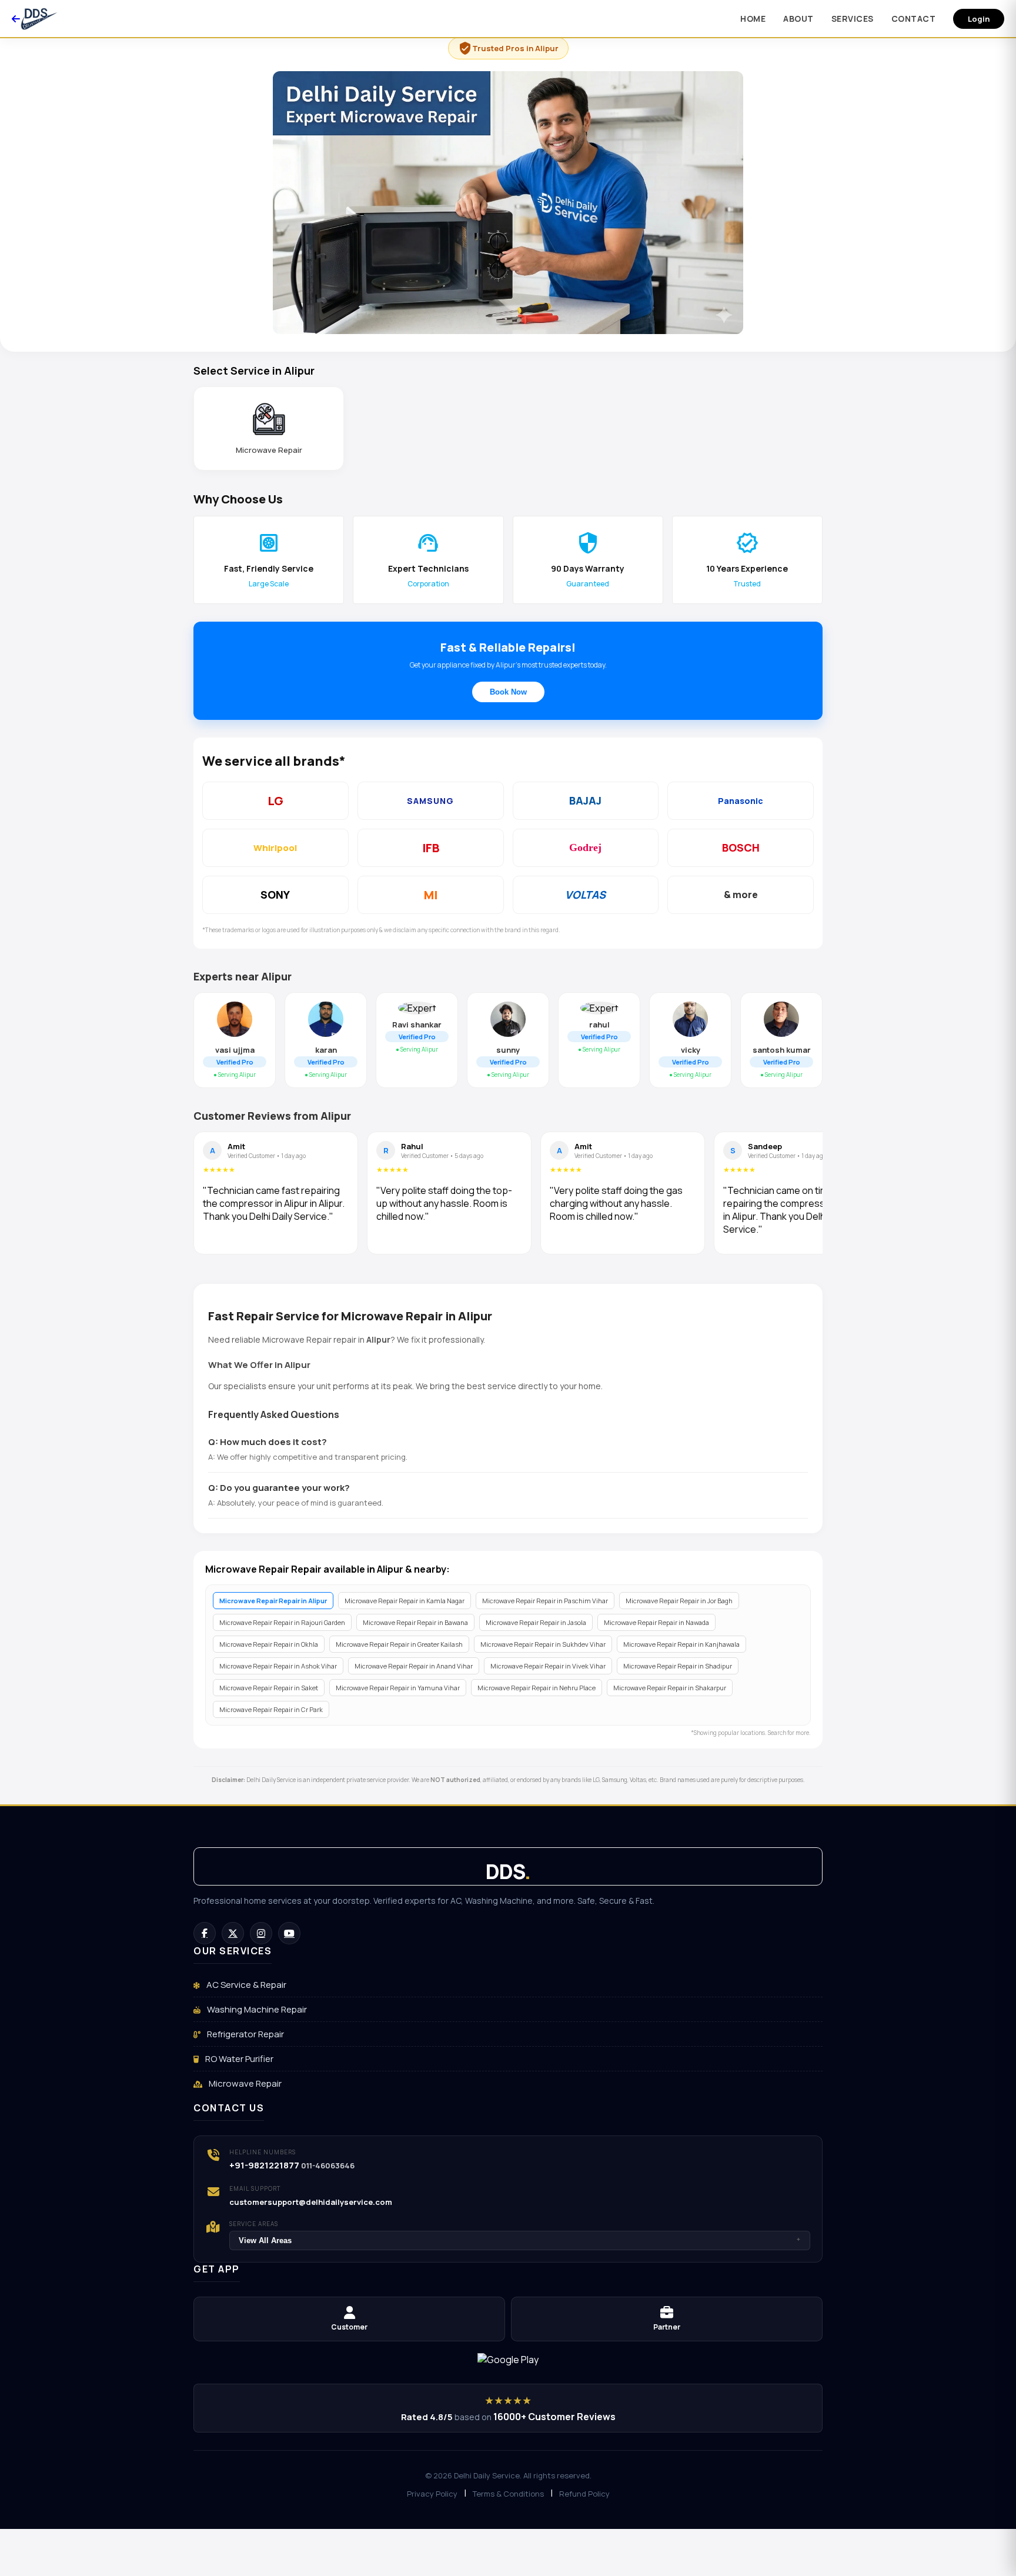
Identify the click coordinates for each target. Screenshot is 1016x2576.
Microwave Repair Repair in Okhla (269, 1644)
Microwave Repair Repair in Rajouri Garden (282, 1622)
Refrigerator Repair (245, 2034)
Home (753, 19)
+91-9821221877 (264, 2165)
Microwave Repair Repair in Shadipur (678, 1666)
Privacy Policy (432, 2494)
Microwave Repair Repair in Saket (269, 1688)
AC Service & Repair (245, 1985)
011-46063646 (328, 2165)
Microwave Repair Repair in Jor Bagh (679, 1601)
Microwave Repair (244, 2083)
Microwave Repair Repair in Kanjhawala (681, 1644)
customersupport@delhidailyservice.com (311, 2202)
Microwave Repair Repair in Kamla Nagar (405, 1601)
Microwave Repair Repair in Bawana (415, 1622)
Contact (914, 19)
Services (853, 19)
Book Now (508, 692)
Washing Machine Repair (256, 2009)
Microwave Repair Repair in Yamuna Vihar (398, 1688)
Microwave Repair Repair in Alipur (273, 1601)
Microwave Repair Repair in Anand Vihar (414, 1666)
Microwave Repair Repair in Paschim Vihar (545, 1601)
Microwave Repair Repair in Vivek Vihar (548, 1666)
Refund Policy (584, 2494)
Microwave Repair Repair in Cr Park (271, 1709)
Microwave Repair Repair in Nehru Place (537, 1688)
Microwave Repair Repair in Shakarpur (670, 1688)
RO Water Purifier (238, 2059)
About (798, 19)
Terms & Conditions (508, 2494)
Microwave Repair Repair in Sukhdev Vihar (543, 1644)
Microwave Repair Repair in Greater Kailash (399, 1644)
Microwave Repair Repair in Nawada (656, 1622)
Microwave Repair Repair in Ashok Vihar (278, 1666)
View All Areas (520, 2240)
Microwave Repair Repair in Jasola (536, 1622)
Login (979, 19)
